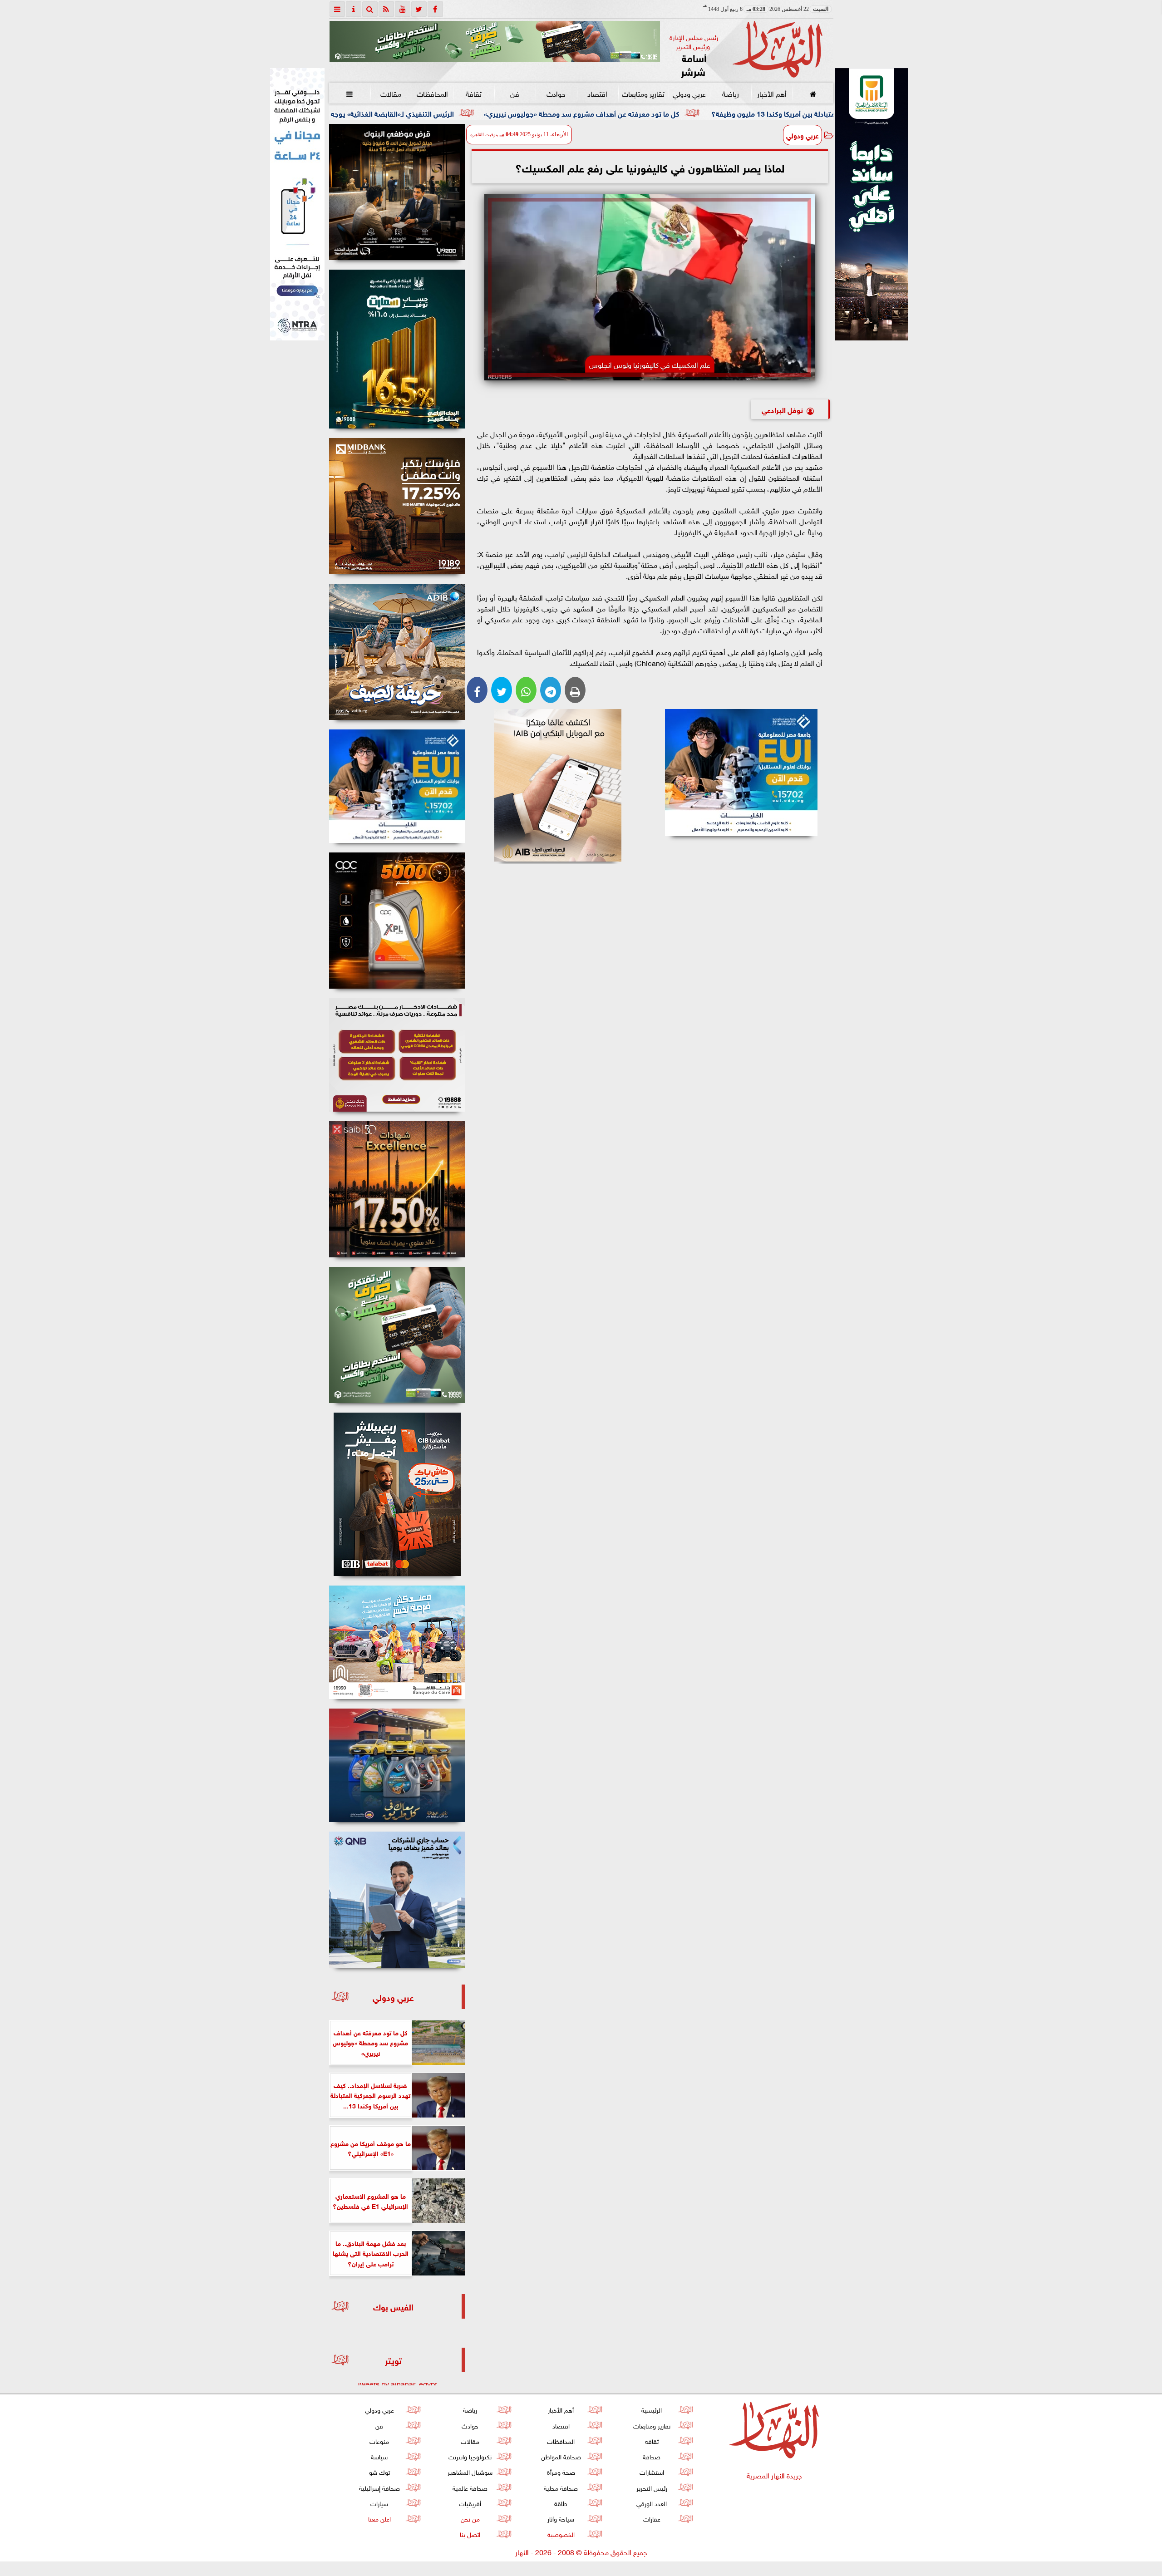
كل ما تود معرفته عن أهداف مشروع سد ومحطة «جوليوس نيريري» (753, 113)
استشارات (651, 2471)
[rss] (386, 9)
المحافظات (432, 93)
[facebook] (435, 9)
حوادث (556, 93)
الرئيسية (652, 2409)
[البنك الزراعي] (741, 773)
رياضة (730, 93)
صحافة (652, 2456)
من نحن (470, 2518)
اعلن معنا (379, 2518)
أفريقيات (470, 2503)
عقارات (651, 2518)
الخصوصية (561, 2534)
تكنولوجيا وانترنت (470, 2456)
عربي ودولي (689, 93)
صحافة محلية (561, 2487)
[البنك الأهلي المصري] (297, 204)
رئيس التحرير (651, 2487)
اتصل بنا (470, 2534)
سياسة (379, 2456)
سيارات (379, 2503)
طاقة (561, 2503)
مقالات (391, 93)
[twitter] (419, 9)
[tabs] (337, 9)
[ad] (397, 192)
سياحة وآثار (561, 2518)
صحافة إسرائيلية (379, 2487)
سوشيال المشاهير (470, 2471)
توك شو (379, 2471)
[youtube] (403, 9)
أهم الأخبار (771, 93)
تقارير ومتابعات (643, 93)
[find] (370, 9)
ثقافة (473, 93)
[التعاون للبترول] (397, 921)
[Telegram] (551, 690)
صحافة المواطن (561, 2456)
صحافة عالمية (470, 2487)
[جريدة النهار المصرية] (495, 41)
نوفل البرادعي (782, 409)
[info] (354, 9)
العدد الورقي (652, 2503)
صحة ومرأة (561, 2471)
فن (515, 93)
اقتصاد (597, 93)
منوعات (379, 2441)
